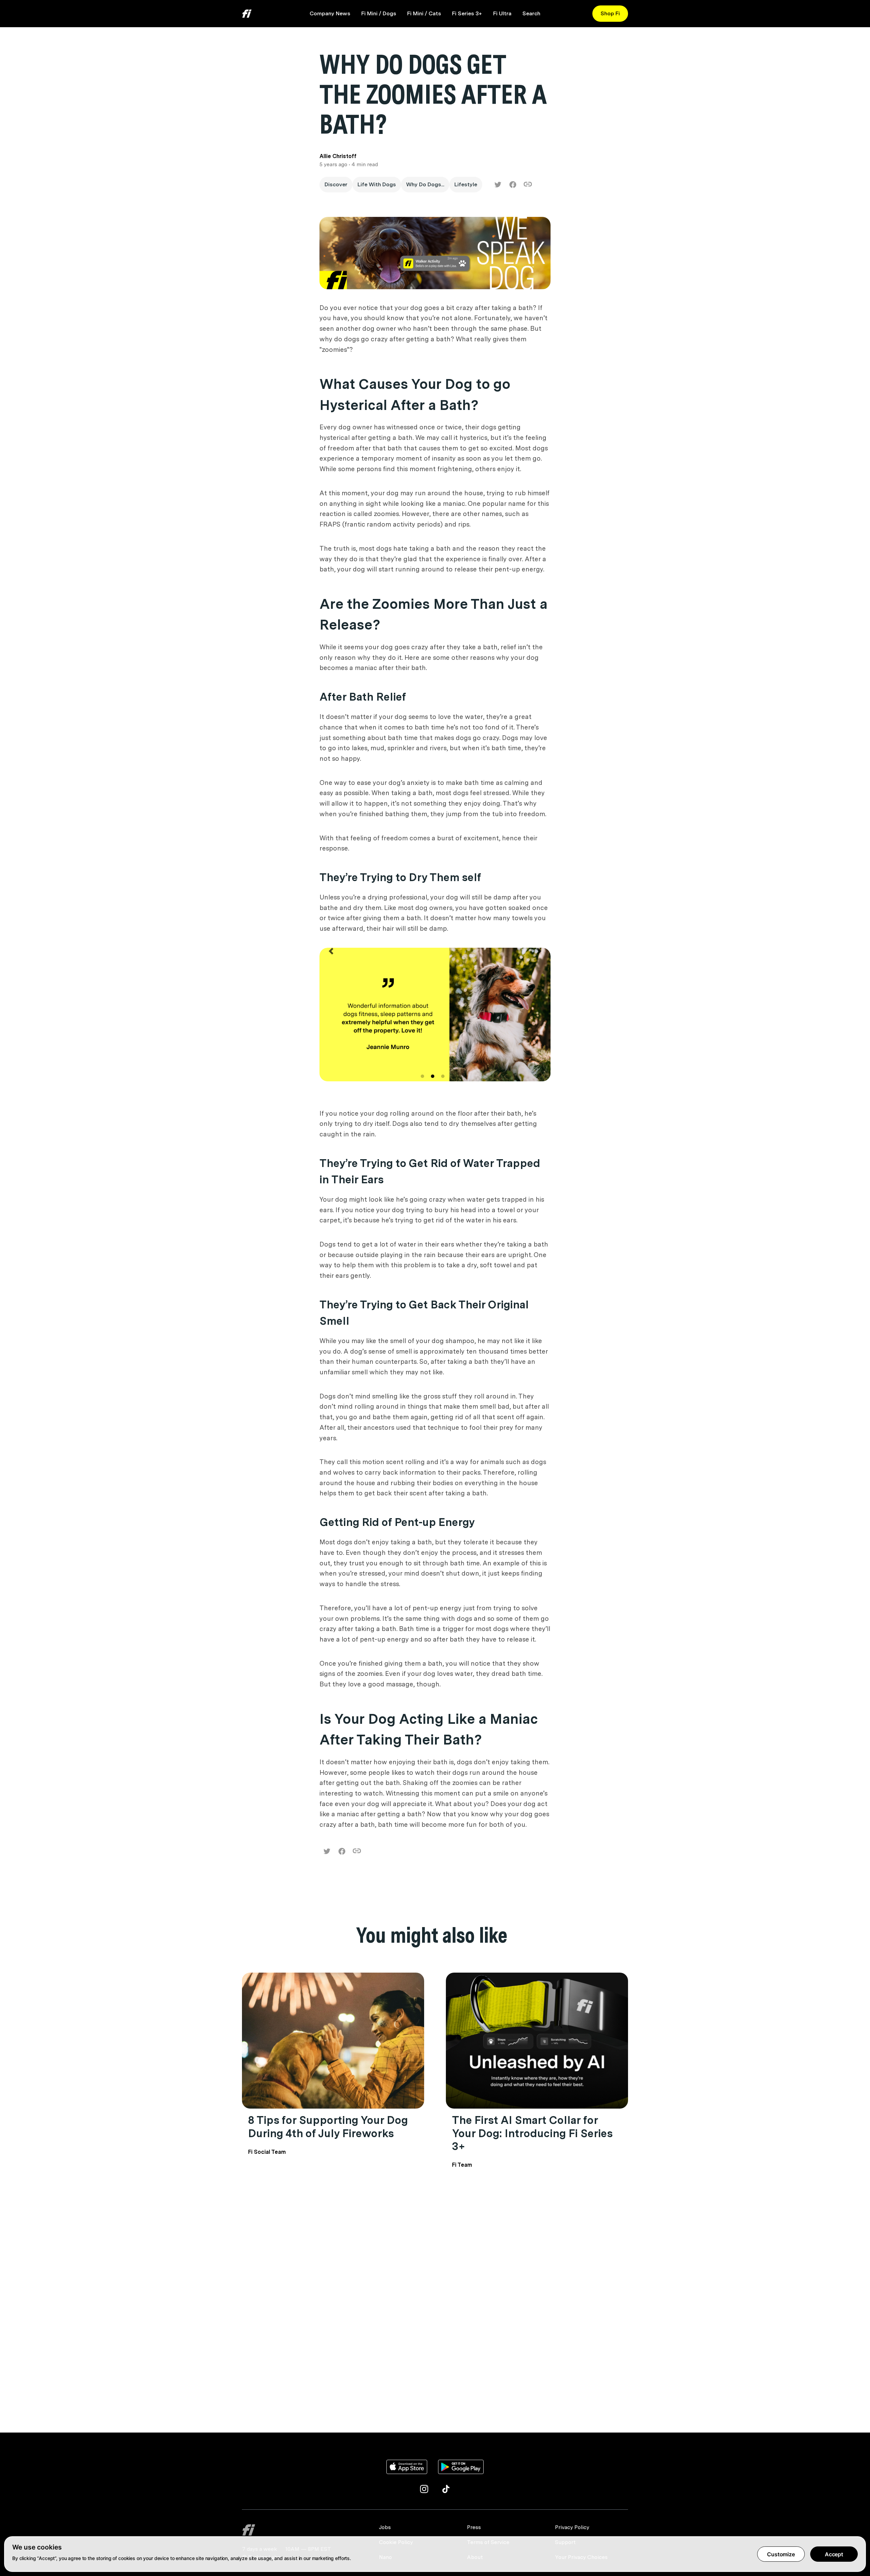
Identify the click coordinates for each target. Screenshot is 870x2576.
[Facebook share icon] (513, 185)
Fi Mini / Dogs (379, 13)
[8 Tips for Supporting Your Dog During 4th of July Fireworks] (333, 2041)
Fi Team (462, 2165)
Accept (834, 2554)
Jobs (385, 2527)
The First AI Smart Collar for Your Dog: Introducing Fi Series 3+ (532, 2133)
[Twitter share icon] (498, 185)
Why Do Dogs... (425, 184)
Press (474, 2527)
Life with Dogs (377, 184)
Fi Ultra (502, 13)
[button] (331, 1021)
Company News (330, 13)
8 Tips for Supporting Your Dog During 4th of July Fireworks (328, 2126)
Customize (781, 2554)
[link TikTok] (446, 2489)
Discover (336, 184)
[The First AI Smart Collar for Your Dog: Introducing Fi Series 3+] (537, 2041)
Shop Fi (610, 13)
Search (531, 13)
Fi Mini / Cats (424, 13)
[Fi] (306, 2530)
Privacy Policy (572, 2527)
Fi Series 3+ (467, 13)
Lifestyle (466, 184)
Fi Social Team (267, 2152)
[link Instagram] (424, 2489)
